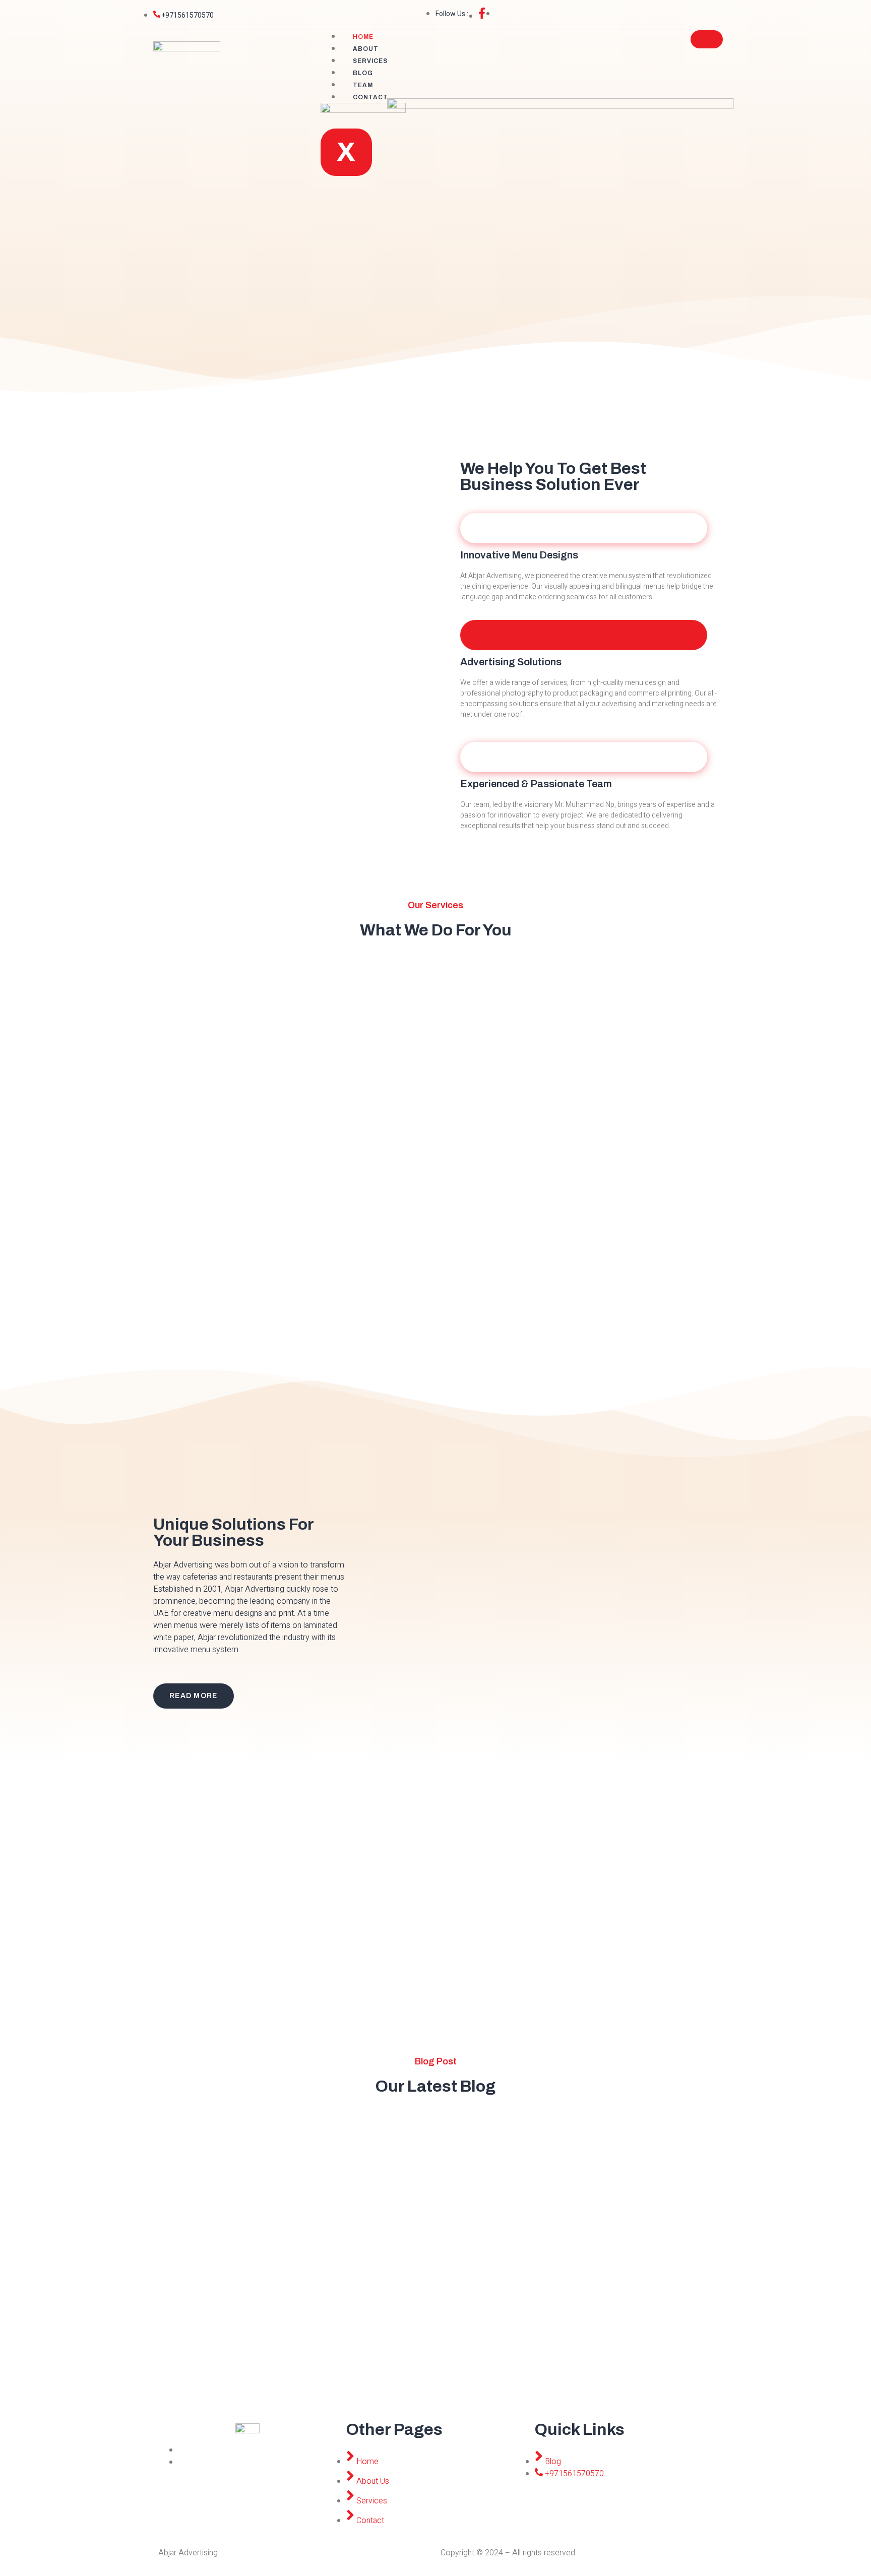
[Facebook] (181, 2450)
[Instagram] (181, 2462)
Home (363, 37)
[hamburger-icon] (707, 39)
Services (370, 61)
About (366, 49)
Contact (370, 97)
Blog (363, 73)
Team (363, 85)
